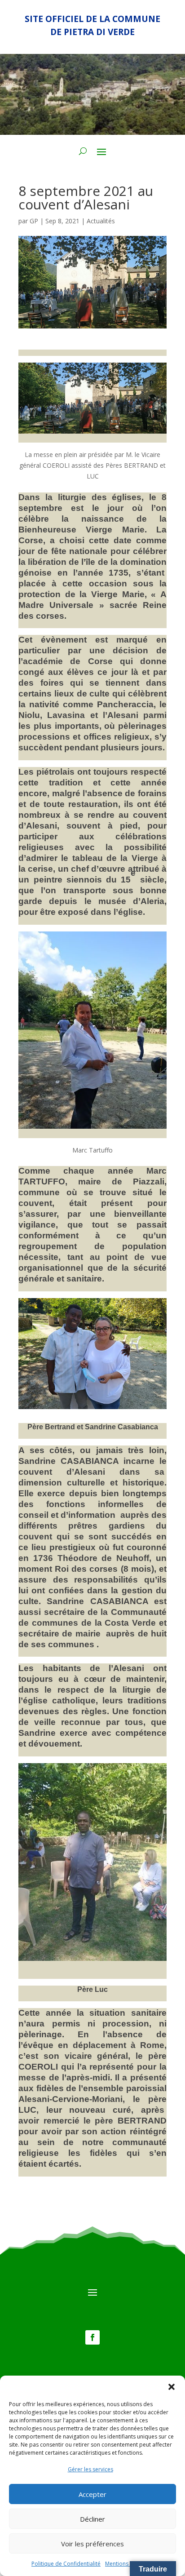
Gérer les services (90, 2469)
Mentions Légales (127, 2564)
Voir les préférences (92, 2544)
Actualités (101, 221)
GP (34, 221)
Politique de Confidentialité (66, 2564)
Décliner (92, 2519)
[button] (172, 2387)
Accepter (92, 2494)
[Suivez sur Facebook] (92, 2337)
